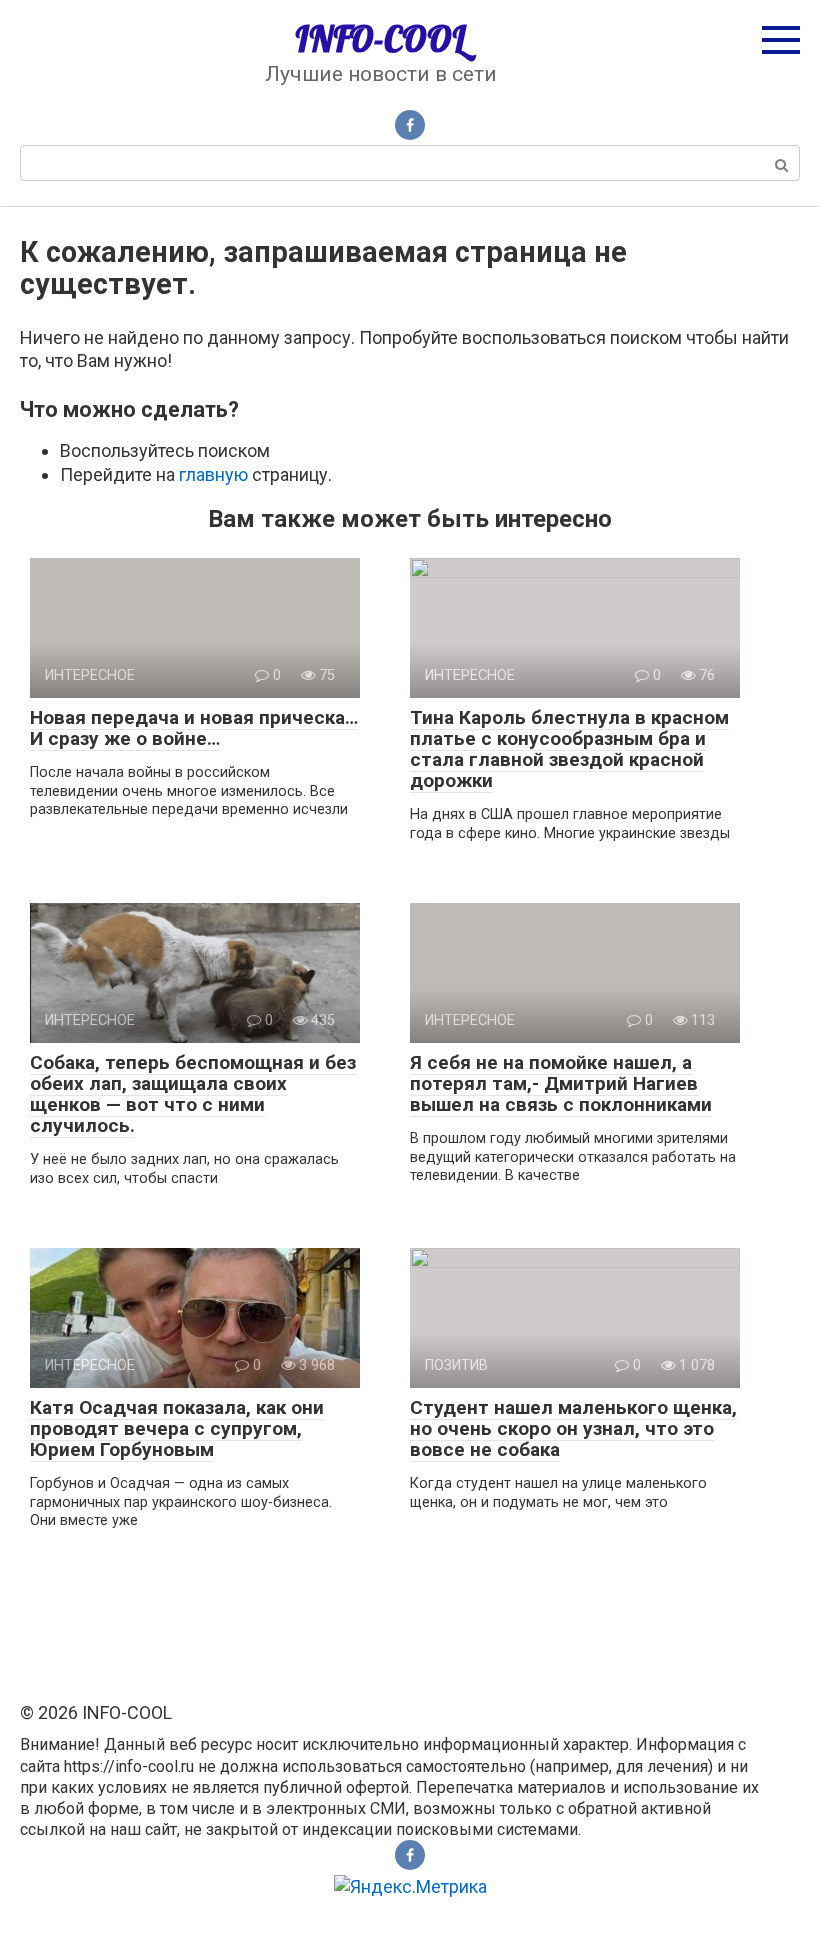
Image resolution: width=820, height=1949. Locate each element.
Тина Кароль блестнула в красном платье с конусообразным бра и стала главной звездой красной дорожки (569, 749)
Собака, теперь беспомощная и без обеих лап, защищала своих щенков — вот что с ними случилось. (193, 1094)
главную (213, 474)
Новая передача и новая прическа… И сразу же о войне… (194, 728)
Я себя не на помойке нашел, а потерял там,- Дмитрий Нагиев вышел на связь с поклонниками (561, 1083)
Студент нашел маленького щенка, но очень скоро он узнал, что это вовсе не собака (573, 1428)
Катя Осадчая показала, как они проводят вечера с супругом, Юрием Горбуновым (177, 1428)
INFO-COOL (380, 39)
